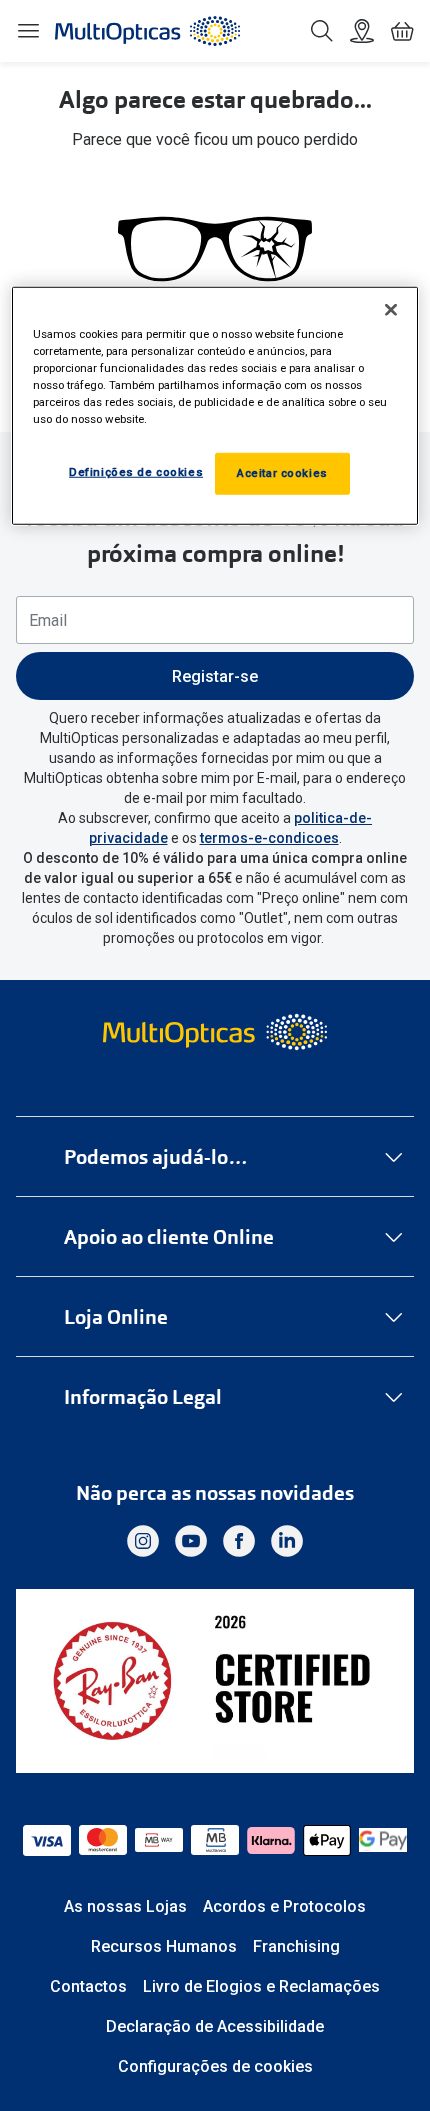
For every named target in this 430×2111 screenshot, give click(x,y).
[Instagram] (143, 1541)
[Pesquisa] (322, 31)
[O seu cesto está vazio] (402, 31)
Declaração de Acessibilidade (215, 2026)
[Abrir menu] (28, 31)
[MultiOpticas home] (215, 1032)
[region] (215, 405)
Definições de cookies (136, 472)
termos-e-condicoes (269, 838)
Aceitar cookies (282, 473)
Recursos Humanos (164, 1946)
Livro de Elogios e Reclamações (261, 1986)
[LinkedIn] (287, 1541)
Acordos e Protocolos (284, 1906)
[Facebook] (239, 1541)
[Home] (147, 31)
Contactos (88, 1986)
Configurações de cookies (215, 2066)
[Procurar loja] (362, 31)
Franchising (296, 1946)
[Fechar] (391, 309)
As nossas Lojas (125, 1906)
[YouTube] (191, 1541)
